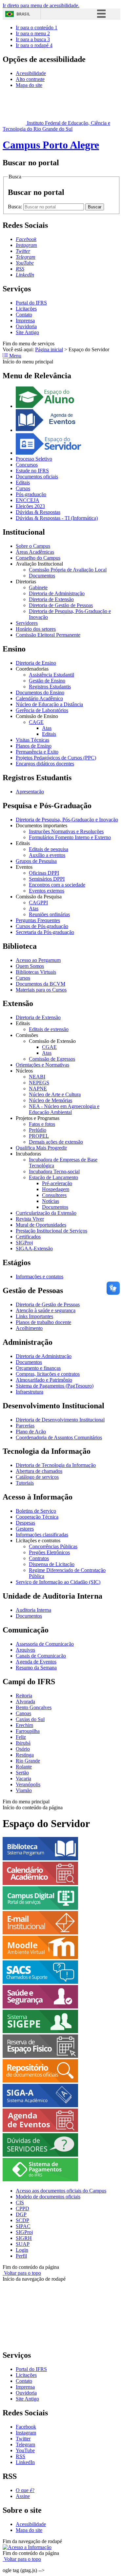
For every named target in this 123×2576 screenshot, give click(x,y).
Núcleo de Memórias (51, 1100)
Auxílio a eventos (47, 855)
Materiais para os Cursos (41, 990)
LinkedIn (25, 2462)
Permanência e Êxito (37, 752)
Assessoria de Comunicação (45, 1644)
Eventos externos (47, 891)
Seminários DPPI (47, 879)
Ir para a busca (33, 39)
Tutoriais (25, 1483)
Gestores (25, 1529)
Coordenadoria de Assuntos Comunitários (59, 1437)
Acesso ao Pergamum (38, 960)
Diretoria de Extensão (51, 599)
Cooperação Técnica (37, 1517)
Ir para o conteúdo (37, 27)
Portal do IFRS (31, 303)
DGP (21, 2214)
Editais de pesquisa (49, 849)
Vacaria (23, 1779)
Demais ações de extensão (56, 1142)
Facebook (26, 2427)
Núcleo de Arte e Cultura (55, 1094)
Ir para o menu (33, 33)
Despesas (25, 1523)
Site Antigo (27, 332)
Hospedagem (56, 1189)
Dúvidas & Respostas (38, 512)
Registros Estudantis (50, 687)
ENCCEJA (28, 500)
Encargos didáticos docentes (45, 764)
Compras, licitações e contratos (48, 1374)
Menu (15, 356)
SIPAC (23, 2226)
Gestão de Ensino (47, 681)
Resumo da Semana (36, 1668)
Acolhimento (29, 1328)
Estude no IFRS (32, 471)
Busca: (16, 207)
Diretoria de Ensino (36, 663)
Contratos (39, 1558)
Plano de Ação (31, 1432)
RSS (20, 2456)
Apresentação (30, 792)
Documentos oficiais (37, 477)
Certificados (28, 1237)
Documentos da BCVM (41, 984)
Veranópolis (28, 1784)
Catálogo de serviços (37, 1477)
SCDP (22, 2220)
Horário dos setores (36, 629)
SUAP (23, 2244)
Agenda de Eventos (36, 1662)
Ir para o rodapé (34, 45)
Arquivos (25, 1650)
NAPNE (38, 1089)
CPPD (22, 2208)
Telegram (25, 2444)
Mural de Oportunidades (41, 1225)
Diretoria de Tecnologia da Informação (56, 1465)
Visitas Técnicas (32, 740)
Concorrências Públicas (53, 1546)
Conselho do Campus (38, 558)
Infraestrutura (30, 1392)
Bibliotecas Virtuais (36, 972)
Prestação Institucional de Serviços (51, 1231)
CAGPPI (38, 903)
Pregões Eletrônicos (49, 1552)
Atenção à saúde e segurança (46, 1310)
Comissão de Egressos (52, 1059)
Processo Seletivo (34, 459)
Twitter (23, 2439)
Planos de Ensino (34, 746)
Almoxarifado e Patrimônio (44, 1380)
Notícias (51, 1201)
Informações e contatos (40, 1276)
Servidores (27, 623)
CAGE (36, 722)
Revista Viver (30, 1219)
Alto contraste (30, 79)
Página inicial (49, 349)
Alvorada (25, 1701)
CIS (20, 2203)
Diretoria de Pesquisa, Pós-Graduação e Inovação (67, 820)
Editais (23, 482)
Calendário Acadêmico (39, 698)
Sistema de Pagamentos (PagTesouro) (55, 1386)
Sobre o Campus (33, 546)
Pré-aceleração (57, 1183)
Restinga (25, 1755)
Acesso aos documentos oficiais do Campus (61, 2191)
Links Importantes (34, 1316)
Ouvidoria (26, 326)
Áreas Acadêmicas (35, 552)
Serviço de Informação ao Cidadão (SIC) (58, 1582)
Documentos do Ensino (40, 692)
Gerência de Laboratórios (42, 710)
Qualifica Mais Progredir (41, 1148)
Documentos (42, 576)
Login (22, 2250)
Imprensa (25, 320)
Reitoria (24, 1696)
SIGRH (24, 2238)
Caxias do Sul (30, 1719)
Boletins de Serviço (36, 1511)
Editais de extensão (49, 1029)
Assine (23, 2496)
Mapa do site (29, 85)
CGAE (49, 1047)
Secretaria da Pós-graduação (45, 932)
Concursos (27, 465)
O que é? (25, 2490)
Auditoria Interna (33, 1610)
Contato (24, 315)
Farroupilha (28, 1731)
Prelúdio (38, 1130)
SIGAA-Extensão (34, 1248)
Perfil (21, 2256)
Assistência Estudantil (51, 675)
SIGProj (24, 1243)
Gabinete (38, 587)
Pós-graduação (31, 494)
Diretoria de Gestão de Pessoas (61, 605)
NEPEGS (39, 1083)
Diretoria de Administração (57, 593)
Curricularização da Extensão (46, 1213)
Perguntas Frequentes (38, 920)
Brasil (23, 14)
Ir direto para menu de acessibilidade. (41, 5)
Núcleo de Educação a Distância (49, 704)
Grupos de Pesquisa (36, 861)
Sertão (22, 1773)
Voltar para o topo (22, 2273)
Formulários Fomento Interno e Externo (70, 837)
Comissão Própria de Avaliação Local (68, 570)
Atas (47, 728)
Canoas (23, 1713)
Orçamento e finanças (38, 1368)
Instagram (26, 2433)
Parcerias (25, 1426)
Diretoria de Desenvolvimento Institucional (60, 1420)
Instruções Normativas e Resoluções (66, 831)
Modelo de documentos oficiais (48, 2197)
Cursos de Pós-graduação (42, 926)
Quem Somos (30, 966)
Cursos (23, 488)
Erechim (24, 1725)
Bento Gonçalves (34, 1707)
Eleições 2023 (30, 506)
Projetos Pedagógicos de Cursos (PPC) (56, 758)
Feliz (21, 1737)
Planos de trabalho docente (43, 1322)
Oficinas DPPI (44, 873)
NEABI (37, 1077)
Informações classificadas (42, 1535)
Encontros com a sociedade (57, 885)
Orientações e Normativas (42, 1065)
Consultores (54, 1195)
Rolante (24, 1767)
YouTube (25, 2450)
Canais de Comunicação (41, 1656)
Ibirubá (23, 1743)
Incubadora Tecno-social (54, 1171)
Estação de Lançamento (53, 1177)
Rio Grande (28, 1761)
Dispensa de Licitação (52, 1564)
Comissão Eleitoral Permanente (48, 635)
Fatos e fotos (42, 1124)
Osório (23, 1749)
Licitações (26, 309)
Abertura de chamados (39, 1471)
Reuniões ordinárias (49, 914)
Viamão (24, 1790)
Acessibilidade (31, 73)
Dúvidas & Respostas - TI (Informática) (57, 518)
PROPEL (39, 1136)
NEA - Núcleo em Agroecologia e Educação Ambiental (64, 1109)
